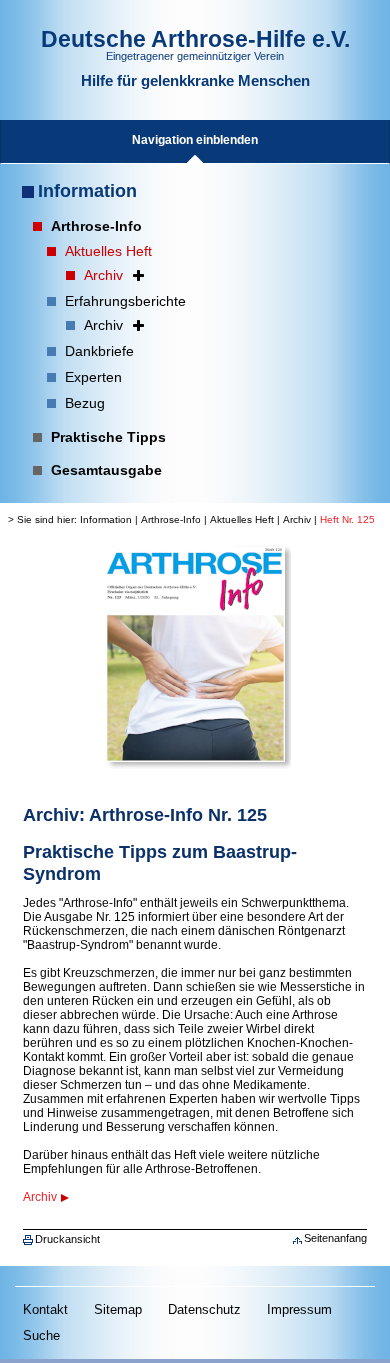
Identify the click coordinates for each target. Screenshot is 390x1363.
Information (87, 191)
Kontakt (45, 1309)
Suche (41, 1335)
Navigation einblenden (195, 140)
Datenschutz (204, 1309)
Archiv (297, 519)
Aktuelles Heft (242, 519)
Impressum (299, 1309)
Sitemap (118, 1309)
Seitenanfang (335, 1238)
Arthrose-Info (171, 519)
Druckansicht (67, 1239)
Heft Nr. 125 (347, 519)
